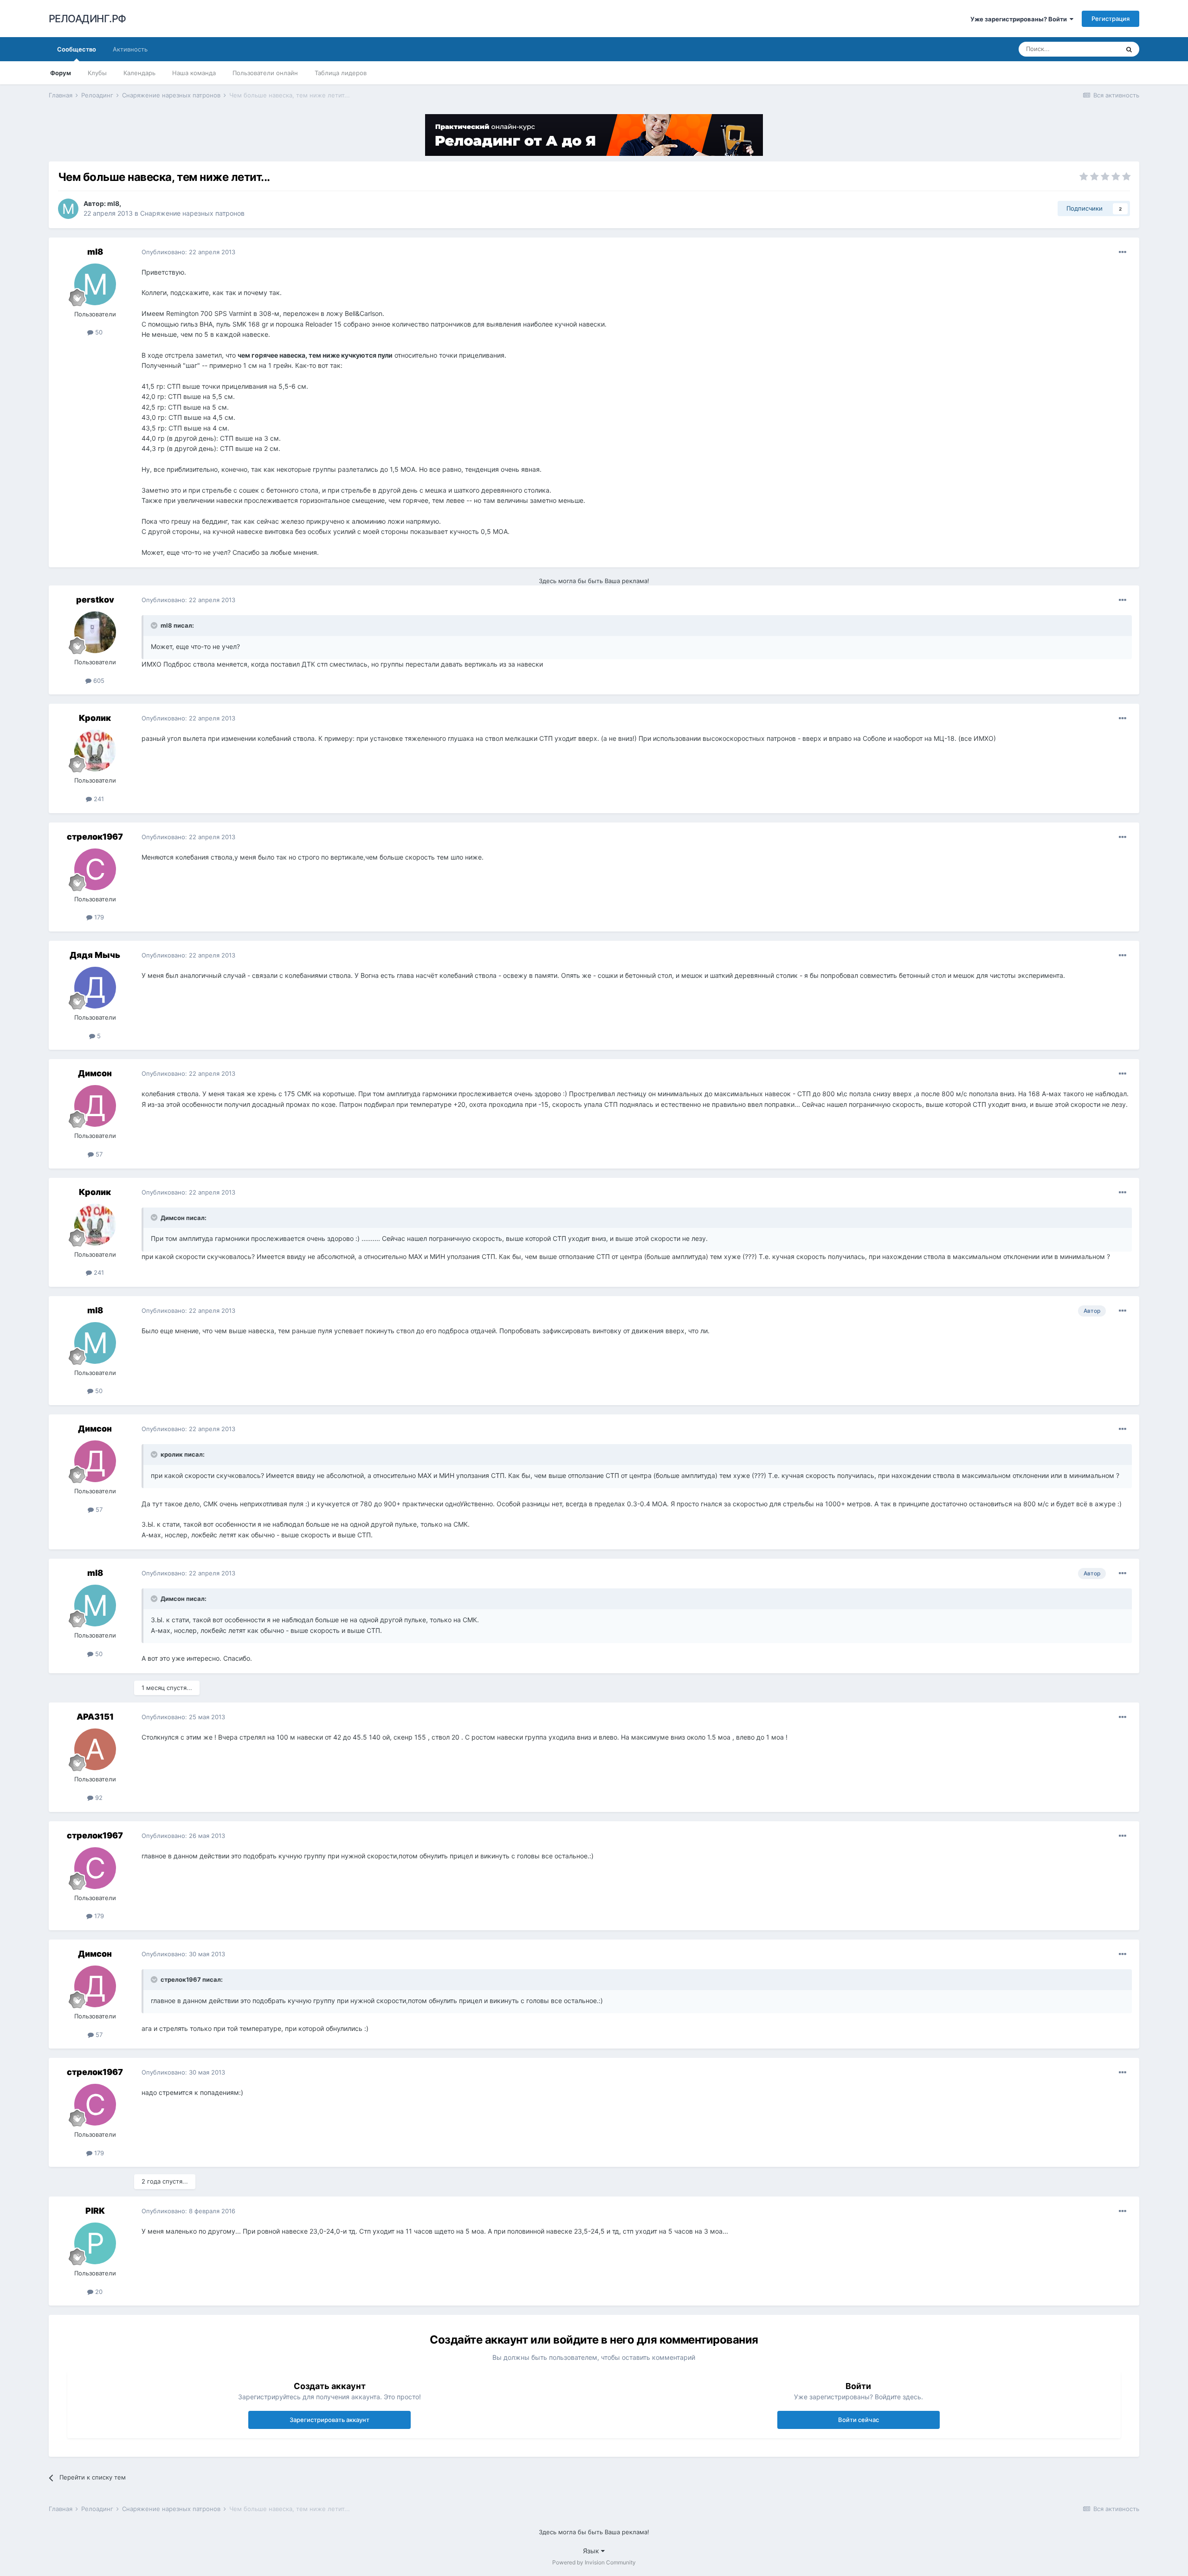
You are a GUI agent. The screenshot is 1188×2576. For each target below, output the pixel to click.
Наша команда (194, 73)
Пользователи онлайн (265, 73)
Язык (592, 2551)
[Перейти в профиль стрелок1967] (95, 869)
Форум (61, 73)
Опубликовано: (188, 252)
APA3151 (95, 1717)
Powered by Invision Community (594, 2562)
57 (98, 1154)
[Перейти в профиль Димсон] (95, 1106)
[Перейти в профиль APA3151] (95, 1749)
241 (98, 799)
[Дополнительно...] (1123, 252)
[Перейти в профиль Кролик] (95, 751)
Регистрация (1111, 19)
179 (98, 917)
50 (98, 332)
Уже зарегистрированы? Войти (1020, 19)
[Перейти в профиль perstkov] (95, 632)
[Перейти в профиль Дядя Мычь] (95, 988)
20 (98, 2292)
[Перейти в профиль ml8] (68, 209)
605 (98, 681)
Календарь (139, 73)
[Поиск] (1129, 49)
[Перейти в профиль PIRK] (95, 2243)
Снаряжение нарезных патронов (192, 213)
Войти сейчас (859, 2420)
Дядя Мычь (95, 955)
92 (98, 1798)
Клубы (97, 73)
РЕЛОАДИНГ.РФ (87, 19)
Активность (130, 49)
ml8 (113, 203)
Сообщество (77, 49)
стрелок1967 (95, 837)
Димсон (95, 1073)
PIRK (95, 2211)
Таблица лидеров (341, 73)
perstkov (95, 600)
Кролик (95, 718)
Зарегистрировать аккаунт (329, 2420)
